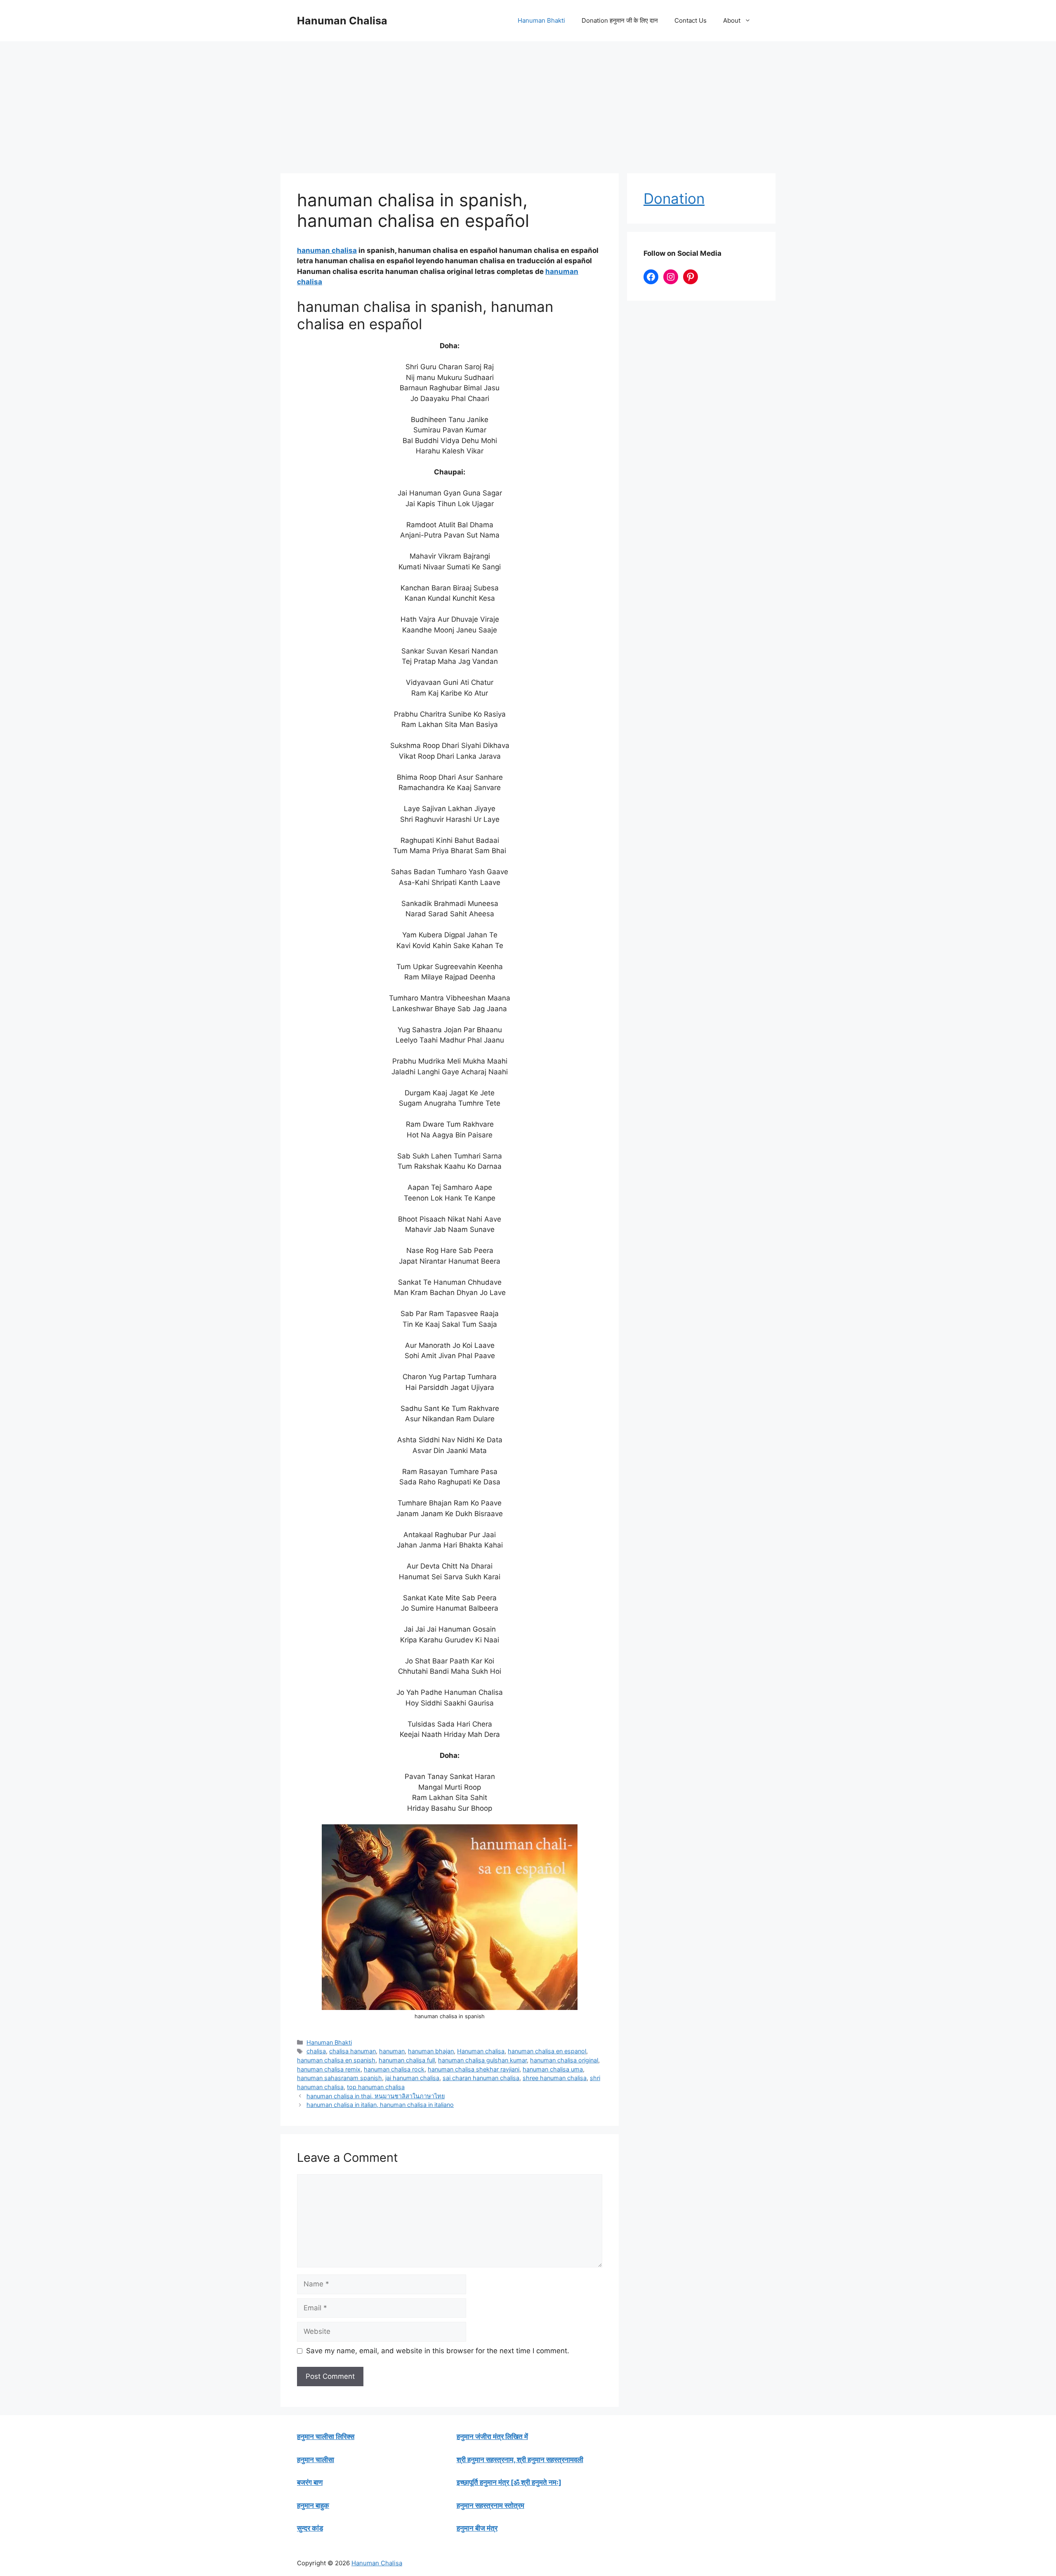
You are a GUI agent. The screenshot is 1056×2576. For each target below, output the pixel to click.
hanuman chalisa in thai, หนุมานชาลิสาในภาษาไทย (376, 2096)
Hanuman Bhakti (541, 20)
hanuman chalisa (327, 250)
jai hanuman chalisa (412, 2078)
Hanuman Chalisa (342, 21)
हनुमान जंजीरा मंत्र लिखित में (492, 2437)
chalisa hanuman (352, 2051)
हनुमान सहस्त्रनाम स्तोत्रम (490, 2505)
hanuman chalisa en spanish (336, 2060)
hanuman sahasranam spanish (339, 2078)
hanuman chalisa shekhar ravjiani (474, 2069)
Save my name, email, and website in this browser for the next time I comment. (438, 2351)
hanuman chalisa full (407, 2060)
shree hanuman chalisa (555, 2078)
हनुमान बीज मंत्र (477, 2528)
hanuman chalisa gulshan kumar (482, 2060)
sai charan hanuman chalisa (481, 2078)
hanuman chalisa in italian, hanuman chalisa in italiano (380, 2105)
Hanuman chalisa (481, 2051)
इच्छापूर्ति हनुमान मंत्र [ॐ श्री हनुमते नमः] (509, 2482)
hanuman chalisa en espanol (547, 2051)
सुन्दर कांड (310, 2528)
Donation (674, 198)
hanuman (392, 2051)
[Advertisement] (528, 103)
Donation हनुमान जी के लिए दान (620, 20)
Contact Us (691, 20)
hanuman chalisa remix (329, 2069)
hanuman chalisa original (564, 2060)
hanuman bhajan (431, 2051)
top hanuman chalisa (376, 2087)
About (732, 20)
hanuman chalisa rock (394, 2069)
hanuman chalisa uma (553, 2069)
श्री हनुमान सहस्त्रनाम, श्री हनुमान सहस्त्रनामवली (520, 2460)
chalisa (316, 2051)
